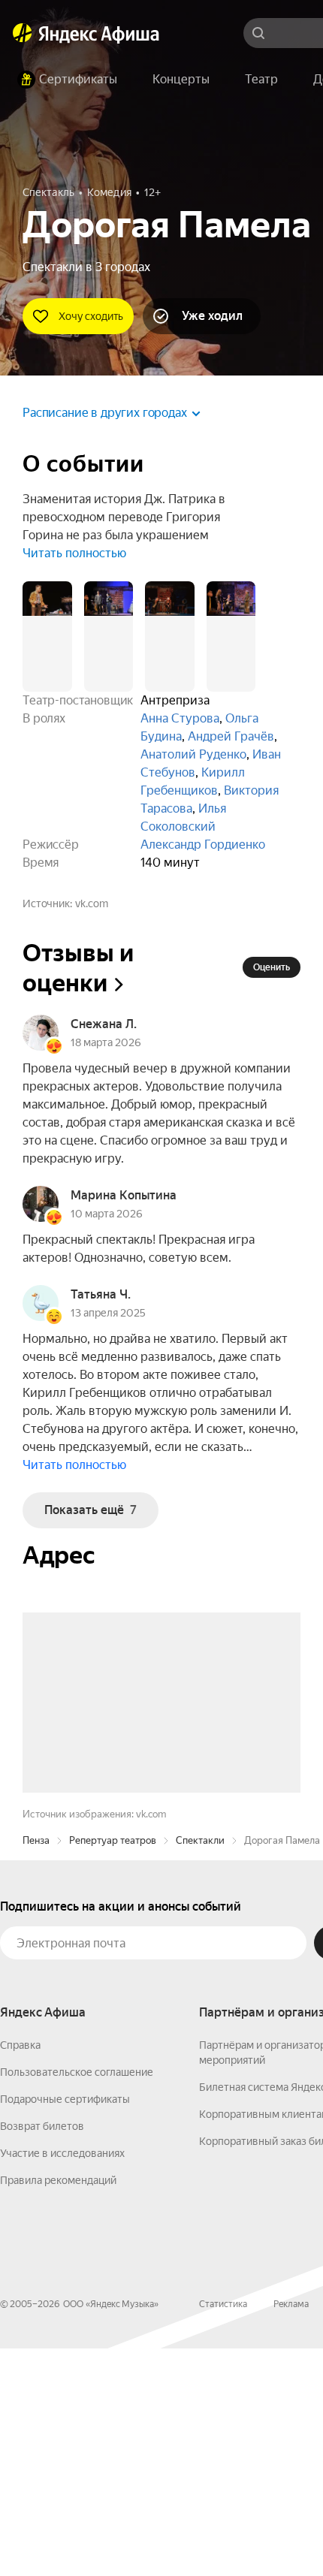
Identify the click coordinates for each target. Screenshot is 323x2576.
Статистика (223, 2532)
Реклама (291, 2532)
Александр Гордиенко (203, 845)
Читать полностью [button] (74, 553)
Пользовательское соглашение (77, 2300)
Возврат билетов (42, 2354)
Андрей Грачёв (231, 736)
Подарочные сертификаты (65, 2327)
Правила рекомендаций (58, 2408)
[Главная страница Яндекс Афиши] (23, 33)
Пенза (36, 2068)
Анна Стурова (180, 718)
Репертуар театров (113, 2068)
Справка (20, 2273)
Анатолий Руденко (193, 754)
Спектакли (200, 2068)
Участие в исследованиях (62, 2381)
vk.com (92, 903)
